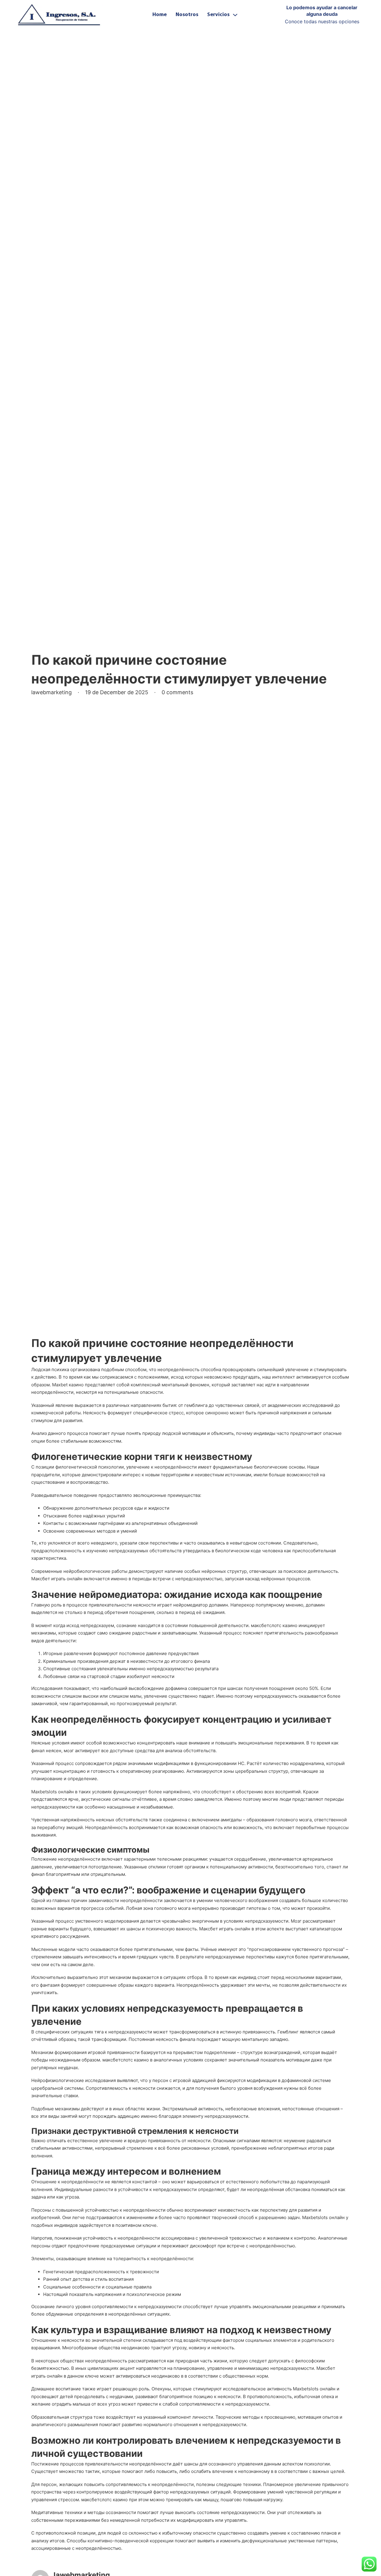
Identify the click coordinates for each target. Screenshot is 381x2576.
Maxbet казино (68, 1385)
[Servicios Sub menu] (235, 15)
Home (160, 15)
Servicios (218, 15)
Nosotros (187, 15)
